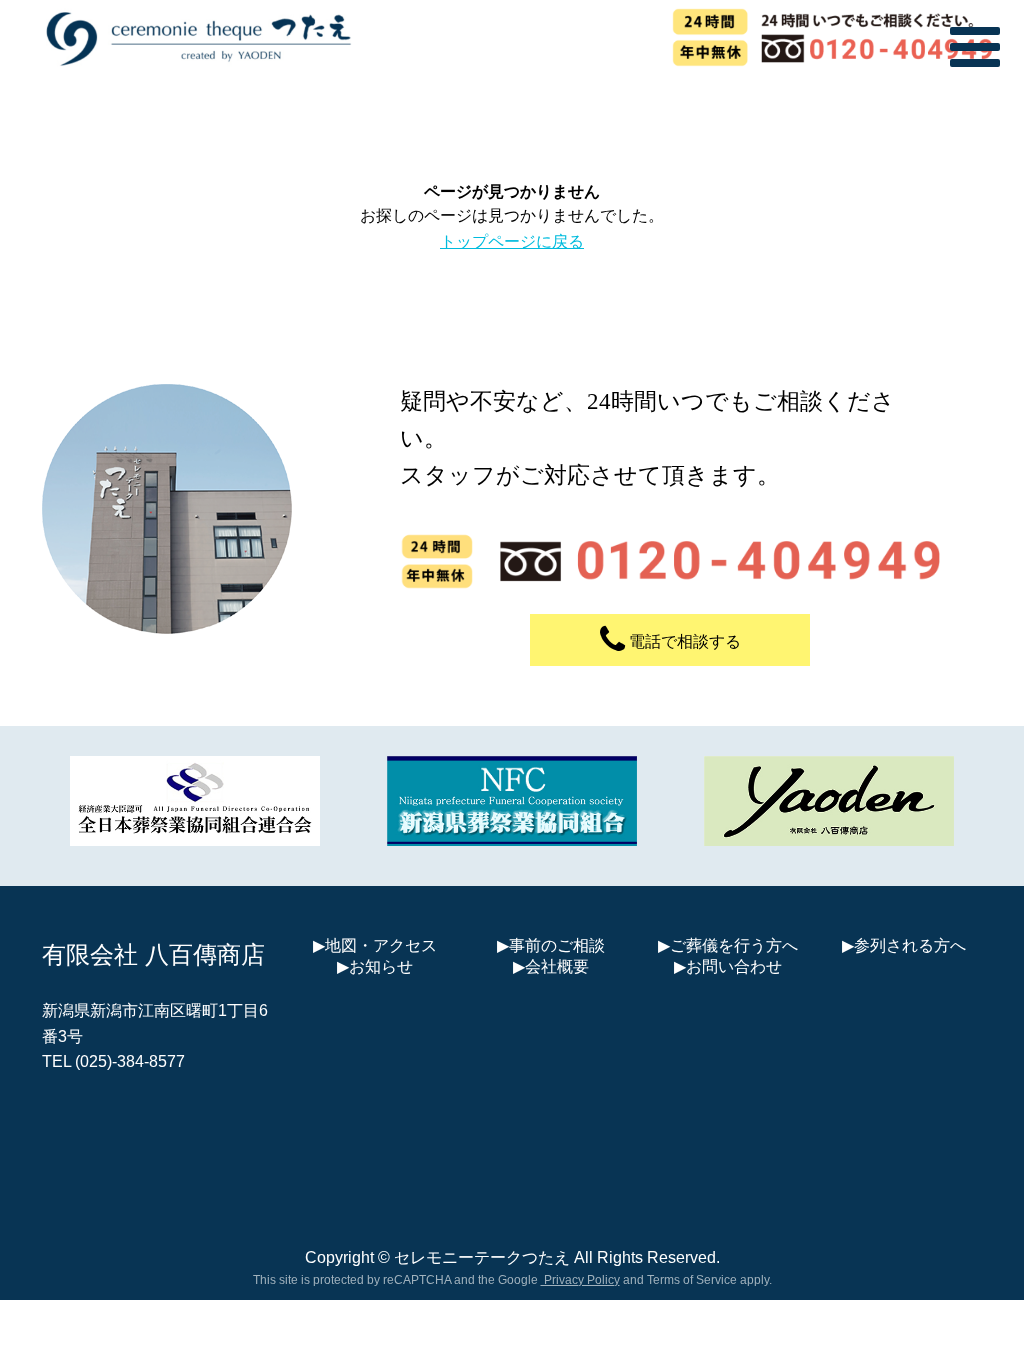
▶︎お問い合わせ (728, 966)
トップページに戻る (512, 241)
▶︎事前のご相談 (551, 945)
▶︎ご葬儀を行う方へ (728, 945)
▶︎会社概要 (551, 966)
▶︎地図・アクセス (375, 945)
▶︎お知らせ (375, 966)
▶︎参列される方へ (904, 945)
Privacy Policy (580, 1280)
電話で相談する (683, 641)
